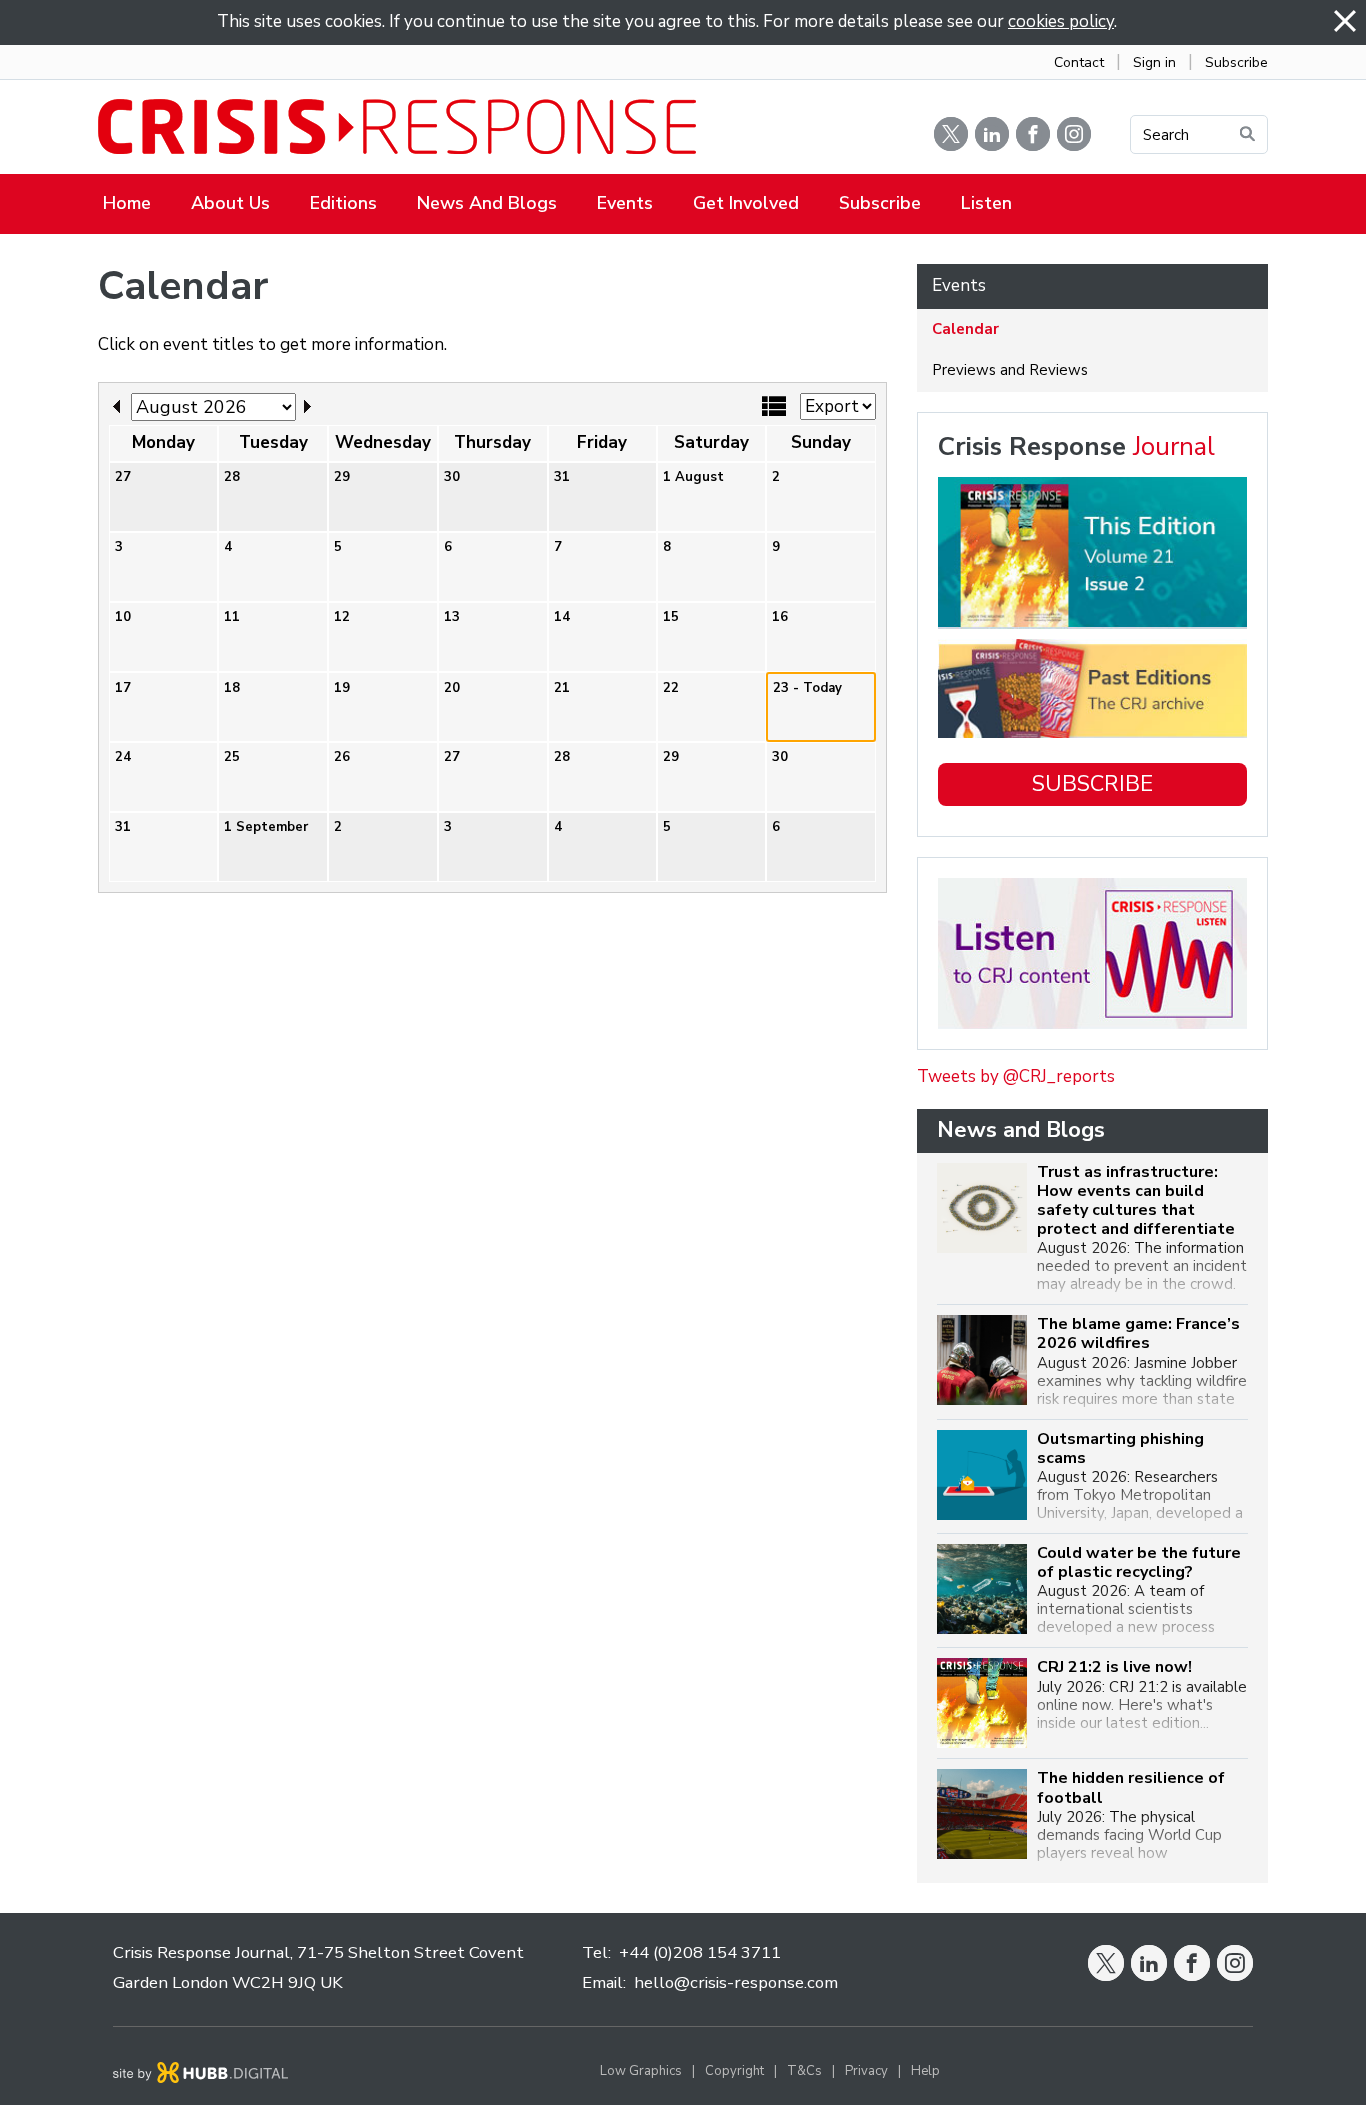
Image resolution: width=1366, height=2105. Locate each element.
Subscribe (1236, 62)
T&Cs (804, 2071)
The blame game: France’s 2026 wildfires (1138, 1334)
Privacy (866, 2071)
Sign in (1154, 62)
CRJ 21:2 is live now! (1114, 1667)
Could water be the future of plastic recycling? (1139, 1563)
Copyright (734, 2071)
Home (127, 203)
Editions (343, 203)
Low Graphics (641, 2071)
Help (925, 2071)
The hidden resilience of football (1131, 1788)
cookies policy (1061, 21)
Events (625, 203)
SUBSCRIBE (1092, 784)
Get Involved (746, 203)
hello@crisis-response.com (736, 1982)
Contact (1079, 62)
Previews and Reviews (1010, 370)
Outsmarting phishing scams (1120, 1449)
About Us (230, 203)
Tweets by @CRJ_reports (1016, 1076)
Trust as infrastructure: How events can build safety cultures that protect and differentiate (1136, 1201)
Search (1166, 135)
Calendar (965, 329)
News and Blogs (487, 203)
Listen (986, 203)
